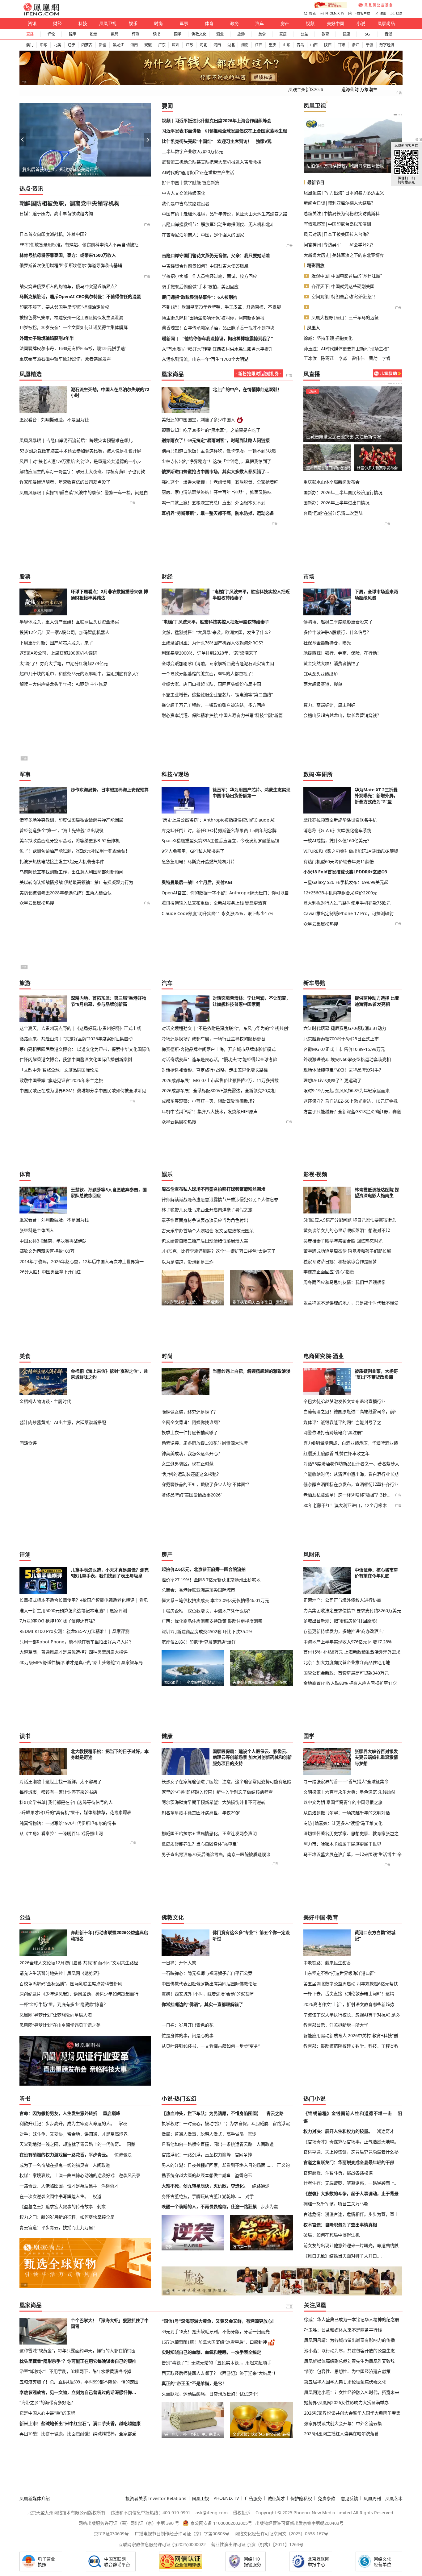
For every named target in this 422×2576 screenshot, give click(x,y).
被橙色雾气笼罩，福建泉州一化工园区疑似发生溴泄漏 (71, 317)
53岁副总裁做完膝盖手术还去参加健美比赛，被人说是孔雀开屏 (80, 451)
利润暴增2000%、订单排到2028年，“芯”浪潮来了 (209, 653)
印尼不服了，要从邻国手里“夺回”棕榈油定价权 (64, 307)
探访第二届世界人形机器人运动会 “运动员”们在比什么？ (379, 468)
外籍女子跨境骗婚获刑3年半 (47, 338)
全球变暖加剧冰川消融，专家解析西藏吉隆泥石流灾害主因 (218, 663)
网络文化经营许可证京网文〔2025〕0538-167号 (281, 2534)
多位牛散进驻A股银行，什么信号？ (337, 632)
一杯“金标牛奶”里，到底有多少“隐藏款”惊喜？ (64, 2004)
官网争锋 (243, 2155)
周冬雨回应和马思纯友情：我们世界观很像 (344, 1282)
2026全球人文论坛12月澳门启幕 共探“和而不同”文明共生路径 (79, 1963)
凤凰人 (314, 328)
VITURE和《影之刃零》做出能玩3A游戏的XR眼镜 (351, 851)
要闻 (167, 106)
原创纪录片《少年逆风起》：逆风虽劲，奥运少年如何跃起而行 (79, 1994)
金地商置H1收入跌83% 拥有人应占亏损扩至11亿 (350, 1683)
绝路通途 (261, 2186)
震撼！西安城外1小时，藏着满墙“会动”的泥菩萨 (208, 1994)
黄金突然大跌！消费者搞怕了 (331, 663)
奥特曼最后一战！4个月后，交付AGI (197, 882)
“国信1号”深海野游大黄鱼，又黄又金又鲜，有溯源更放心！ (219, 2321)
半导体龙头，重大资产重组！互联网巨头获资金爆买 (69, 622)
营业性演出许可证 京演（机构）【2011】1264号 (257, 2544)
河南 (217, 45)
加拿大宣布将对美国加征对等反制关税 (328, 468)
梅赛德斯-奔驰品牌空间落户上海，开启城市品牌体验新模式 (219, 1049)
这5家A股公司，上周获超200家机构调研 (58, 653)
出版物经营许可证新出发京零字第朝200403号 (299, 2523)
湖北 (231, 45)
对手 (250, 2196)
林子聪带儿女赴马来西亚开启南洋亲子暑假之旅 (207, 1210)
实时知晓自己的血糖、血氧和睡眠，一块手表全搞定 (211, 2352)
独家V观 (264, 141)
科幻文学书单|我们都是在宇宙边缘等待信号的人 (66, 1802)
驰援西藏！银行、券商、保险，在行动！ (342, 653)
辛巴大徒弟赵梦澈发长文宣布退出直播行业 (344, 1401)
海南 (134, 45)
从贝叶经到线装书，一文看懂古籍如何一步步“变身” (211, 2046)
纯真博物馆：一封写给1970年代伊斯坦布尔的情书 (68, 1823)
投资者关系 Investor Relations (156, 2498)
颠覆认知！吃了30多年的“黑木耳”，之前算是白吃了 (211, 430)
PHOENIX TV (335, 13)
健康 (346, 34)
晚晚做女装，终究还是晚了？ (190, 1412)
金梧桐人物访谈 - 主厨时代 (45, 1401)
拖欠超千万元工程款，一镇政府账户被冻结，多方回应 (213, 705)
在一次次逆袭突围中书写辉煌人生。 (54, 2196)
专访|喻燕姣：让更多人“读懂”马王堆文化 (343, 1823)
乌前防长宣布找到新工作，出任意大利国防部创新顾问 (71, 872)
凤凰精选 (31, 374)
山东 (286, 45)
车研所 (324, 774)
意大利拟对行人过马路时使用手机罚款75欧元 (347, 903)
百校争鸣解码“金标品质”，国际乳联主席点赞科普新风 (71, 1984)
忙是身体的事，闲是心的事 (188, 2035)
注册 (383, 13)
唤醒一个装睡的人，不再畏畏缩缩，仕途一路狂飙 (209, 2206)
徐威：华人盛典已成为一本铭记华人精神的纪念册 (352, 2319)
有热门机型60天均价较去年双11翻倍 (339, 861)
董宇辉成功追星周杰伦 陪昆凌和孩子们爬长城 (347, 1251)
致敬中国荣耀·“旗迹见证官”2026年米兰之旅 (61, 1080)
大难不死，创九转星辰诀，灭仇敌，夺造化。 (205, 2186)
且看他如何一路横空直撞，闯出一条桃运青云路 (207, 2144)
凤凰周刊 (372, 2498)
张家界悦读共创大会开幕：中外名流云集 (343, 2423)
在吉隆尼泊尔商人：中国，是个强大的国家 (203, 235)
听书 (25, 2099)
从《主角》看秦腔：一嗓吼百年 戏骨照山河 (61, 1833)
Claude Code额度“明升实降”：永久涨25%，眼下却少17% (217, 913)
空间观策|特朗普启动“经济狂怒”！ (344, 296)
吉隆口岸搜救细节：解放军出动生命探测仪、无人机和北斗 (218, 224)
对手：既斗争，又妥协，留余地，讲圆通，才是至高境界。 (76, 2134)
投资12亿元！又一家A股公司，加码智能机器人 (64, 632)
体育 (209, 23)
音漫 (388, 34)
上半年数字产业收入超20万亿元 (192, 151)
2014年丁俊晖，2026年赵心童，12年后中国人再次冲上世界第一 (82, 1261)
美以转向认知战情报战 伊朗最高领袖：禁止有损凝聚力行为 (76, 882)
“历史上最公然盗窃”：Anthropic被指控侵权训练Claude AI (218, 820)
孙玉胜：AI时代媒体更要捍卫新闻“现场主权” (346, 349)
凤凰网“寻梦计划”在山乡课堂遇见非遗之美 (60, 2025)
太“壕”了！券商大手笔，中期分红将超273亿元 (64, 663)
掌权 (123, 2123)
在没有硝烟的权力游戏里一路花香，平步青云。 (65, 2155)
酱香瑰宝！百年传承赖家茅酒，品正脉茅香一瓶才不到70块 (218, 328)
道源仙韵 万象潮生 (359, 89)
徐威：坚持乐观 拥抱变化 (328, 338)
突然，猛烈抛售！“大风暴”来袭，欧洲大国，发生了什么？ (217, 632)
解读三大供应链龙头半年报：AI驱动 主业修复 (63, 684)
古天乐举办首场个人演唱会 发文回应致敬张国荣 (208, 1231)
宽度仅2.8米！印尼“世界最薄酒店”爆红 (199, 1642)
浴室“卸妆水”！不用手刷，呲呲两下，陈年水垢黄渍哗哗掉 (75, 2371)
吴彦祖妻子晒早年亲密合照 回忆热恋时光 (343, 1241)
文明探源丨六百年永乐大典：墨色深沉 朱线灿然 (349, 1792)
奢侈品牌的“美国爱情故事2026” (192, 1495)
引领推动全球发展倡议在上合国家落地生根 (246, 131)
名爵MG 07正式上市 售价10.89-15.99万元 (344, 1049)
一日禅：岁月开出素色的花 (188, 2025)
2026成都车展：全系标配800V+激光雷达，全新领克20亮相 (219, 1090)
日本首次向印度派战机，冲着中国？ (54, 234)
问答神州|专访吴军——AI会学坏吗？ (340, 245)
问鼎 (131, 2144)
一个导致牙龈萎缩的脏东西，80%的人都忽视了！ (209, 674)
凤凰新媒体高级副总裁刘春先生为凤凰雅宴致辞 (349, 2361)
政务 (234, 23)
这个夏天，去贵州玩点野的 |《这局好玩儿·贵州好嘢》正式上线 (80, 1028)
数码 (115, 34)
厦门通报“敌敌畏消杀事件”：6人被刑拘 (200, 297)
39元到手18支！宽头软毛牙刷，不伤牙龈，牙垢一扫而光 (216, 2332)
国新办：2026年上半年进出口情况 (336, 503)
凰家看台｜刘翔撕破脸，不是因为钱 (54, 420)
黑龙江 (118, 45)
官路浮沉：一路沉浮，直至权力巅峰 (196, 2155)
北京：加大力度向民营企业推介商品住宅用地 (347, 1662)
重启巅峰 (112, 2113)
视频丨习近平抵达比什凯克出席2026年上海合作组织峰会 (217, 121)
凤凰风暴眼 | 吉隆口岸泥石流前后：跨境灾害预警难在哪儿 (76, 440)
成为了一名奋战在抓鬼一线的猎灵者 (54, 2165)
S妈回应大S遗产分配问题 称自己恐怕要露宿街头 (350, 1220)
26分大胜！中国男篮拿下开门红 (50, 1272)
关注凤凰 (315, 2305)
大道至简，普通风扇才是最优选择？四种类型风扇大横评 (74, 1652)
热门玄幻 (185, 2099)
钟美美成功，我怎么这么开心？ (192, 1453)
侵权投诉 (242, 2513)
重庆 (272, 45)
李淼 (343, 358)
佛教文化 (199, 34)
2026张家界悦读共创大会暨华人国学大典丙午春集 (352, 2413)
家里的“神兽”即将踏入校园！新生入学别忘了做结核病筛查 (217, 1792)
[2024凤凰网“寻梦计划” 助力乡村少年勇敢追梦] (376, 5)
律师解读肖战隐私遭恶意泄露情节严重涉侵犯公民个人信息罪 (220, 1199)
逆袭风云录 (129, 2175)
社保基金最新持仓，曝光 (327, 643)
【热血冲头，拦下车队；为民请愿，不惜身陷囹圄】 (211, 2113)
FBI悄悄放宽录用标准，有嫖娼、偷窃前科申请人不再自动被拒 (79, 245)
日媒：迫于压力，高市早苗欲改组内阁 (56, 213)
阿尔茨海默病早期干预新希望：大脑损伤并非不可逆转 (213, 1802)
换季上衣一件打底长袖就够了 (190, 1432)
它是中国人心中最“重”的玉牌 (47, 2413)
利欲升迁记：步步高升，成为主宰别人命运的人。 (67, 2123)
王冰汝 (310, 358)
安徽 (148, 45)
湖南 (245, 45)
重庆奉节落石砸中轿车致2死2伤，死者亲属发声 (65, 359)
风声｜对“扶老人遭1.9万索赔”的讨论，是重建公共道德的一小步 (80, 461)
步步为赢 (269, 2206)
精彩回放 (316, 265)
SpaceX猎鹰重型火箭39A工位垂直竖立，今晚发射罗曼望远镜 (220, 841)
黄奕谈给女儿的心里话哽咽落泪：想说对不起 (347, 1230)
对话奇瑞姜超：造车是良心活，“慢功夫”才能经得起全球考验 (219, 1059)
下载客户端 (362, 13)
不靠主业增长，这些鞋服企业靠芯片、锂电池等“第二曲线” (217, 695)
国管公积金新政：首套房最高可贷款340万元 (346, 1673)
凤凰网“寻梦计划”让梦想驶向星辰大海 (56, 2015)
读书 (157, 34)
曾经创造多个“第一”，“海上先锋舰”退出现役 (61, 830)
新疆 (103, 45)
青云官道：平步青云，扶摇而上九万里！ (58, 2227)
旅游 (241, 34)
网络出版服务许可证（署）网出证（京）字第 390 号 (129, 2523)
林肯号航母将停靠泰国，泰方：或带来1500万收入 (68, 255)
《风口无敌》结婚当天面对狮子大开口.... (343, 2256)
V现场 (182, 774)
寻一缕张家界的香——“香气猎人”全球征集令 (346, 1781)
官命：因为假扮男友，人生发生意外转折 (58, 2113)
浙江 (356, 45)
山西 (314, 45)
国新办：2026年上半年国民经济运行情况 (343, 492)
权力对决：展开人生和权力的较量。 (338, 2131)
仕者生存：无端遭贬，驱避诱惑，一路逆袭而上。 (351, 2183)
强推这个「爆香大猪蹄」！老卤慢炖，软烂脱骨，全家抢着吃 (220, 482)
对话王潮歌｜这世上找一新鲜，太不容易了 (61, 1781)
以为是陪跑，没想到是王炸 (188, 1262)
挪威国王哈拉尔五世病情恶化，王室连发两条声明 (209, 1833)
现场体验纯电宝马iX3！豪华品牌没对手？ (343, 1070)
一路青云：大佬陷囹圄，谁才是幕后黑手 (58, 2186)
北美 (57, 45)
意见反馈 (349, 2498)
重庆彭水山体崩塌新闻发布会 (331, 482)
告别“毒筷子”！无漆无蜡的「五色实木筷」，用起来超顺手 (216, 2363)
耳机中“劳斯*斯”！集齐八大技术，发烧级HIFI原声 (210, 1111)
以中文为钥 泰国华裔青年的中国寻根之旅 (343, 1802)
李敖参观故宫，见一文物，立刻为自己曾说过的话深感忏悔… (78, 2392)
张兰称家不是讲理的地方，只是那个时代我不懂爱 (351, 1303)
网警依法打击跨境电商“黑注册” (333, 1432)
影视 (309, 1174)
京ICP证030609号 (111, 2534)
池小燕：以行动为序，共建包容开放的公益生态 (349, 2351)
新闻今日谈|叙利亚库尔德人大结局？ (340, 203)
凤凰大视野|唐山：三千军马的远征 (345, 317)
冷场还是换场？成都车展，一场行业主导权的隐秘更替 (213, 1039)
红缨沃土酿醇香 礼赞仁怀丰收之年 (336, 1453)
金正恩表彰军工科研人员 (330, 166)
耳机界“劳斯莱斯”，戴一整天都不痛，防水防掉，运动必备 (218, 513)
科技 (83, 23)
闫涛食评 (28, 1443)
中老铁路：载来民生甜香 (327, 1963)
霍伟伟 (358, 358)
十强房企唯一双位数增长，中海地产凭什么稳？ (207, 1611)
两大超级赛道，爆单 (323, 684)
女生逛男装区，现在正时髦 (188, 1464)
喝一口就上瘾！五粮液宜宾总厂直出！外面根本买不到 (213, 503)
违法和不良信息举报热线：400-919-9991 (150, 2513)
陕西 (328, 45)
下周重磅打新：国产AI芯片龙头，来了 (56, 643)
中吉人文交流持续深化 (184, 193)
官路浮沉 (281, 2123)
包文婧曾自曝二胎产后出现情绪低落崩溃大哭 (205, 1241)
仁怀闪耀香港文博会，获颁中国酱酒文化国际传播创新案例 (76, 1059)
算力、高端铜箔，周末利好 (329, 705)
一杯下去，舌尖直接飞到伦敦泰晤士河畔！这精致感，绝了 (353, 1994)
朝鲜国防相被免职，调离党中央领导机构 (70, 203)
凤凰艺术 (394, 2498)
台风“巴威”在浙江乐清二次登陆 (333, 513)
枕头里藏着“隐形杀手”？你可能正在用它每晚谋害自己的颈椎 (78, 2361)
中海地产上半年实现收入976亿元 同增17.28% (348, 1642)
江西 (259, 45)
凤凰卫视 (108, 23)
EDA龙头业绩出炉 (321, 674)
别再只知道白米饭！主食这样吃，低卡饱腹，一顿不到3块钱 (219, 451)
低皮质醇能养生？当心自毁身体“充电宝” (200, 1844)
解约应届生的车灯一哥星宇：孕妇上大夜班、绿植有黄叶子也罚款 (82, 471)
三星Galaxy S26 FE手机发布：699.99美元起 (346, 882)
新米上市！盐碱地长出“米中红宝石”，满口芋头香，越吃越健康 (80, 2424)
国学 (178, 34)
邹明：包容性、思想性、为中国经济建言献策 (347, 2371)
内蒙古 (87, 45)
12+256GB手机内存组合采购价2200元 (340, 893)
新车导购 (314, 983)
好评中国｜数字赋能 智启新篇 (191, 183)
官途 (252, 2134)
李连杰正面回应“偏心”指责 (329, 1272)
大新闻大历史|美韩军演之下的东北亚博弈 (344, 255)
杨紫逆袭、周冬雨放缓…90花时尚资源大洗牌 (205, 1443)
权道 (97, 2196)
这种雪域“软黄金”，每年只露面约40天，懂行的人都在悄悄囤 (78, 2351)
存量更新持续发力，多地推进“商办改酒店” (344, 1631)
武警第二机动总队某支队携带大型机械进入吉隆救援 (212, 162)
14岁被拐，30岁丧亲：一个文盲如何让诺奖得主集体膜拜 (74, 327)
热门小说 (314, 2099)
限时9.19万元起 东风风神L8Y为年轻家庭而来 (346, 1090)
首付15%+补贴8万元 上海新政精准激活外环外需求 (352, 1652)
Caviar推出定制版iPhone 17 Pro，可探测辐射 (348, 913)
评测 (136, 34)
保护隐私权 (301, 2498)
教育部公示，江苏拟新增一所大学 (336, 2025)
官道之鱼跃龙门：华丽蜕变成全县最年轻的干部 (349, 2162)
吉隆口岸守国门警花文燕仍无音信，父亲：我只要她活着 (216, 255)
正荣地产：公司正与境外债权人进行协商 (342, 1600)
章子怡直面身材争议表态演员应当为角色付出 (205, 1220)
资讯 (32, 23)
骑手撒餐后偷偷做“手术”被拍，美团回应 (200, 287)
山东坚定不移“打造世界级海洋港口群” (340, 1973)
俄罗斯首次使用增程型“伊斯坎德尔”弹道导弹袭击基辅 (71, 265)
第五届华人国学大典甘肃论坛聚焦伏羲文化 (345, 2382)
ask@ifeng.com (212, 2513)
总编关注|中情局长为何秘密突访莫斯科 (342, 213)
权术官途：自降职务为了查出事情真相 (340, 2225)
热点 (25, 189)
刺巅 (101, 2206)
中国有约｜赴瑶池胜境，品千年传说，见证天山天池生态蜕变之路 (225, 214)
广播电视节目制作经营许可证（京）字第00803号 (182, 2534)
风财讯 (312, 1554)
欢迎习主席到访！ (234, 141)
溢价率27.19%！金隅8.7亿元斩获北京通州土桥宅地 (211, 1580)
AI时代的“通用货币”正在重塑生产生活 (198, 172)
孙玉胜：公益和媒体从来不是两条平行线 (343, 2330)
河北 (203, 45)
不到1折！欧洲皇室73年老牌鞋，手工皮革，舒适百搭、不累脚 (221, 307)
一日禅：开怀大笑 (179, 1963)
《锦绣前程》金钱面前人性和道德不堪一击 (348, 2113)
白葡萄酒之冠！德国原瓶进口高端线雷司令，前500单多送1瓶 (353, 1412)
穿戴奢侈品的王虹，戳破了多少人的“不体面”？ (206, 1484)
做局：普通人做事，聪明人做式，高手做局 (203, 2134)
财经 (57, 23)
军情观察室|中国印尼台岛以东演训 (337, 224)
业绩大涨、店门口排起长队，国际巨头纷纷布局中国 (211, 684)
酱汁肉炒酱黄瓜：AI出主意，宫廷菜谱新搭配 (63, 1422)
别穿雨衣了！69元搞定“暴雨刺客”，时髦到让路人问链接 (216, 440)
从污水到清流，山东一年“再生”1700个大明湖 (205, 359)
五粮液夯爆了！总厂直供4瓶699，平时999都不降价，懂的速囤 (79, 2382)
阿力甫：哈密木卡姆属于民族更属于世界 (342, 1844)
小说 (361, 23)
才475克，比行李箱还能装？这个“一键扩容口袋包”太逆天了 (219, 1251)
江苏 (189, 45)
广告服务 (253, 2498)
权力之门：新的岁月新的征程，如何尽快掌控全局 (67, 2217)
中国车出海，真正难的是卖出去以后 (57, 169)
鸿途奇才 (110, 2186)
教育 (325, 34)
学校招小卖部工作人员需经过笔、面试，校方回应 (209, 276)
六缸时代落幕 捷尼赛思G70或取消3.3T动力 (345, 1028)
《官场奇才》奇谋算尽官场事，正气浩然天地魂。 (351, 2142)
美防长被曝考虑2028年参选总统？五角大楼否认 (65, 893)
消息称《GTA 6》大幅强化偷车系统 (337, 830)
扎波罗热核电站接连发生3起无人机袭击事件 (62, 861)
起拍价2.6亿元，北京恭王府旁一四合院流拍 (204, 1569)
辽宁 (71, 45)
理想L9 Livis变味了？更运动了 (332, 1080)
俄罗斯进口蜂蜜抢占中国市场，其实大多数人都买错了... (215, 472)
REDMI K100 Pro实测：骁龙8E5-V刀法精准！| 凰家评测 (74, 1631)
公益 (304, 34)
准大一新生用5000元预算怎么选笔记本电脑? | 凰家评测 (73, 1611)
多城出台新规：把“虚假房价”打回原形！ (342, 1621)
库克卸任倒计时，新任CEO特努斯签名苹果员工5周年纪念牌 (219, 830)
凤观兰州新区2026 (306, 89)
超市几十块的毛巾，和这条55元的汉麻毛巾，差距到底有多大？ (80, 674)
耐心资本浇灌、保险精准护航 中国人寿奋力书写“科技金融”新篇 (222, 715)
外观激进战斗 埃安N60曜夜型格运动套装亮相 (347, 1059)
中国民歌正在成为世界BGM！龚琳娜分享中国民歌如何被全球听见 (83, 1090)
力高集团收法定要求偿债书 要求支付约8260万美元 (352, 1611)
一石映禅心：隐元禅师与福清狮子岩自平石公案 (207, 1973)
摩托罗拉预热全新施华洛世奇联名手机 (340, 820)
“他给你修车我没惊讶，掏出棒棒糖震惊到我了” (228, 338)
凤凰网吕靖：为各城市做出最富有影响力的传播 (349, 2340)
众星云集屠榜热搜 (37, 903)
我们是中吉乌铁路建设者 (186, 204)
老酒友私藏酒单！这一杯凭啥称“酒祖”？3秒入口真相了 (356, 1495)
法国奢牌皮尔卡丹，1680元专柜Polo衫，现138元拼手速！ (74, 348)
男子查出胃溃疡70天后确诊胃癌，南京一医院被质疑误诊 (216, 1854)
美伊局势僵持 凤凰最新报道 (333, 437)
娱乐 (133, 23)
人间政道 (101, 2165)
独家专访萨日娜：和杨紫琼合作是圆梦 (340, 1261)
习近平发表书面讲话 (181, 131)
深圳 (175, 45)
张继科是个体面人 (37, 1230)
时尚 (158, 23)
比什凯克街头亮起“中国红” (188, 141)
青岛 (300, 45)
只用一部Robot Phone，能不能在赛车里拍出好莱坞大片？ (76, 1642)
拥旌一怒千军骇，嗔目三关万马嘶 (336, 2204)
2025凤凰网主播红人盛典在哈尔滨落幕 (341, 2434)
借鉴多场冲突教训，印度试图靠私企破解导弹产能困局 (71, 820)
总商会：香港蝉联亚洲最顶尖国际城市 (198, 1590)
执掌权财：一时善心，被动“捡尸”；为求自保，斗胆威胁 (215, 2123)
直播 (30, 34)
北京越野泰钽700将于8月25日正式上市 (341, 1039)
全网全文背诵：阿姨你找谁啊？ (192, 1422)
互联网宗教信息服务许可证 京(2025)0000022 (162, 2544)
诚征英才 (276, 2498)
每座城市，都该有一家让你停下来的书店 (58, 1792)
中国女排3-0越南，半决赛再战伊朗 (53, 1241)
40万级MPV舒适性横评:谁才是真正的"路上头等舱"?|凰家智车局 (81, 1662)
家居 (283, 34)
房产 (285, 23)
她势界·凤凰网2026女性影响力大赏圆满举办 (346, 2402)
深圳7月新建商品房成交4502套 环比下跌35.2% (207, 1631)
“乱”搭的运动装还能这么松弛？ (191, 1474)
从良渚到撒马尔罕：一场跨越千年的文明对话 (347, 1813)
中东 (44, 45)
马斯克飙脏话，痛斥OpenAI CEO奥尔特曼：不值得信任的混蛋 (80, 296)
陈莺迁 (327, 358)
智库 (72, 34)
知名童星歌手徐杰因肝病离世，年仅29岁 (201, 1813)
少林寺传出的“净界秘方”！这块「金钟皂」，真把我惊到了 (216, 461)
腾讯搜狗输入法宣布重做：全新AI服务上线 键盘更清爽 (214, 903)
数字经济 (387, 45)
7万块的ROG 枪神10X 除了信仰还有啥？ (58, 1621)
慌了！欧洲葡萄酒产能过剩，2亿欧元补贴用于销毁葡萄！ (75, 851)
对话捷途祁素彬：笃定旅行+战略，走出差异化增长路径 (215, 1070)
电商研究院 (317, 1356)
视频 (310, 23)
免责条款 (327, 2498)
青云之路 (275, 2113)
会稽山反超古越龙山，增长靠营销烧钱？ (342, 715)
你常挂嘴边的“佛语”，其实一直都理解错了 (202, 2004)
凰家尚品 (386, 23)
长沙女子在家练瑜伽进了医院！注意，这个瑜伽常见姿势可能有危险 (226, 1781)
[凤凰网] (41, 14)
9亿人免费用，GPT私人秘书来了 (193, 851)
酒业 (220, 34)
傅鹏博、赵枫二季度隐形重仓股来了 (338, 622)
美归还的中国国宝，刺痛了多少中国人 (198, 420)
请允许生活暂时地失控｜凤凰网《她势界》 (61, 1973)
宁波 (369, 45)
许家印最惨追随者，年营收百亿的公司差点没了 (65, 482)
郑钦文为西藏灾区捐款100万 (47, 1251)
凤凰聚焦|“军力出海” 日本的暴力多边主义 (344, 193)
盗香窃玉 (243, 2175)
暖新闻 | (170, 338)
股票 (94, 34)
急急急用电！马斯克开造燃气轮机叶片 (198, 861)
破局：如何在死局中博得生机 (331, 2235)
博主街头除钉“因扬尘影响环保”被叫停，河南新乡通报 (213, 318)
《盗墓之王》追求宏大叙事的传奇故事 (56, 2206)
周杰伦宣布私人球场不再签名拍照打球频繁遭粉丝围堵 (213, 1189)
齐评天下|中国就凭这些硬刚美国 (343, 286)
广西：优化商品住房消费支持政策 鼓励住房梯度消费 (212, 1621)
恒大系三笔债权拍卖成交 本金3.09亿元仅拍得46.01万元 (215, 1600)
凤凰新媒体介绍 (35, 2498)
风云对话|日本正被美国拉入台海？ (337, 234)
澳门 (30, 45)
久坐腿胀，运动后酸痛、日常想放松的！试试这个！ (211, 2394)
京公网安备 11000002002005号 (221, 2523)
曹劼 (373, 358)
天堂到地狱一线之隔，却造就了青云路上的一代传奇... (71, 2144)
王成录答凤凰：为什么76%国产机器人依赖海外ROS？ (213, 643)
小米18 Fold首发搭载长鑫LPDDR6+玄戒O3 (345, 872)
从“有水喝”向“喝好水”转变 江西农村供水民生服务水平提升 (217, 349)
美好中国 (335, 23)
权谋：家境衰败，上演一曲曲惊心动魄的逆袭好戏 (67, 2175)
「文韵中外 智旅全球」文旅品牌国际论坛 (59, 1070)
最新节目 (316, 182)
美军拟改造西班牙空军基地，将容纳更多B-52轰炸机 (70, 841)
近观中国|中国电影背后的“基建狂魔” (347, 276)
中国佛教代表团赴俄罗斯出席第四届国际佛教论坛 (209, 1984)
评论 (51, 34)
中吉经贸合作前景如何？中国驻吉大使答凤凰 (205, 266)
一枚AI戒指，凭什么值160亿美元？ (337, 841)
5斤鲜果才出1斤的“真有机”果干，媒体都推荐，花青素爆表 (75, 1812)
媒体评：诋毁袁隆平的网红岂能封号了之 (342, 1422)
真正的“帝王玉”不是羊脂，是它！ (194, 2383)
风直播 (312, 374)
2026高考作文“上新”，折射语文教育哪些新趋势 (349, 2004)
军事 (184, 23)
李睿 (386, 358)
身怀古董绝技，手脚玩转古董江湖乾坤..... (201, 2196)
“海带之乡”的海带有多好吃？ (47, 2403)
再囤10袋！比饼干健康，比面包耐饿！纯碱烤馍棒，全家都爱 (78, 2434)
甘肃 (342, 45)
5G (367, 34)
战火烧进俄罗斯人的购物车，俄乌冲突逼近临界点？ (69, 286)
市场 (309, 576)
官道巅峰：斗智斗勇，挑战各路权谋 (338, 2173)
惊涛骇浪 (123, 2155)
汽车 (260, 23)
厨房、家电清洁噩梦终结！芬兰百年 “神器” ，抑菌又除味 (217, 492)
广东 (162, 45)
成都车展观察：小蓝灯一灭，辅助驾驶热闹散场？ (209, 1101)
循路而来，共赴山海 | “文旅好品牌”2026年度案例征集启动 (76, 1039)
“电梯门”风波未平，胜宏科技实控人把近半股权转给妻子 (215, 622)
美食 (262, 34)
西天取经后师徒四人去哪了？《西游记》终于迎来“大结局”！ (220, 2373)
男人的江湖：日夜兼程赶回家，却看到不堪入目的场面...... (217, 2165)
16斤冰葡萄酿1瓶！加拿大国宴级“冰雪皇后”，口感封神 (214, 2342)
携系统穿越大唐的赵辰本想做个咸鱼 (196, 2175)
